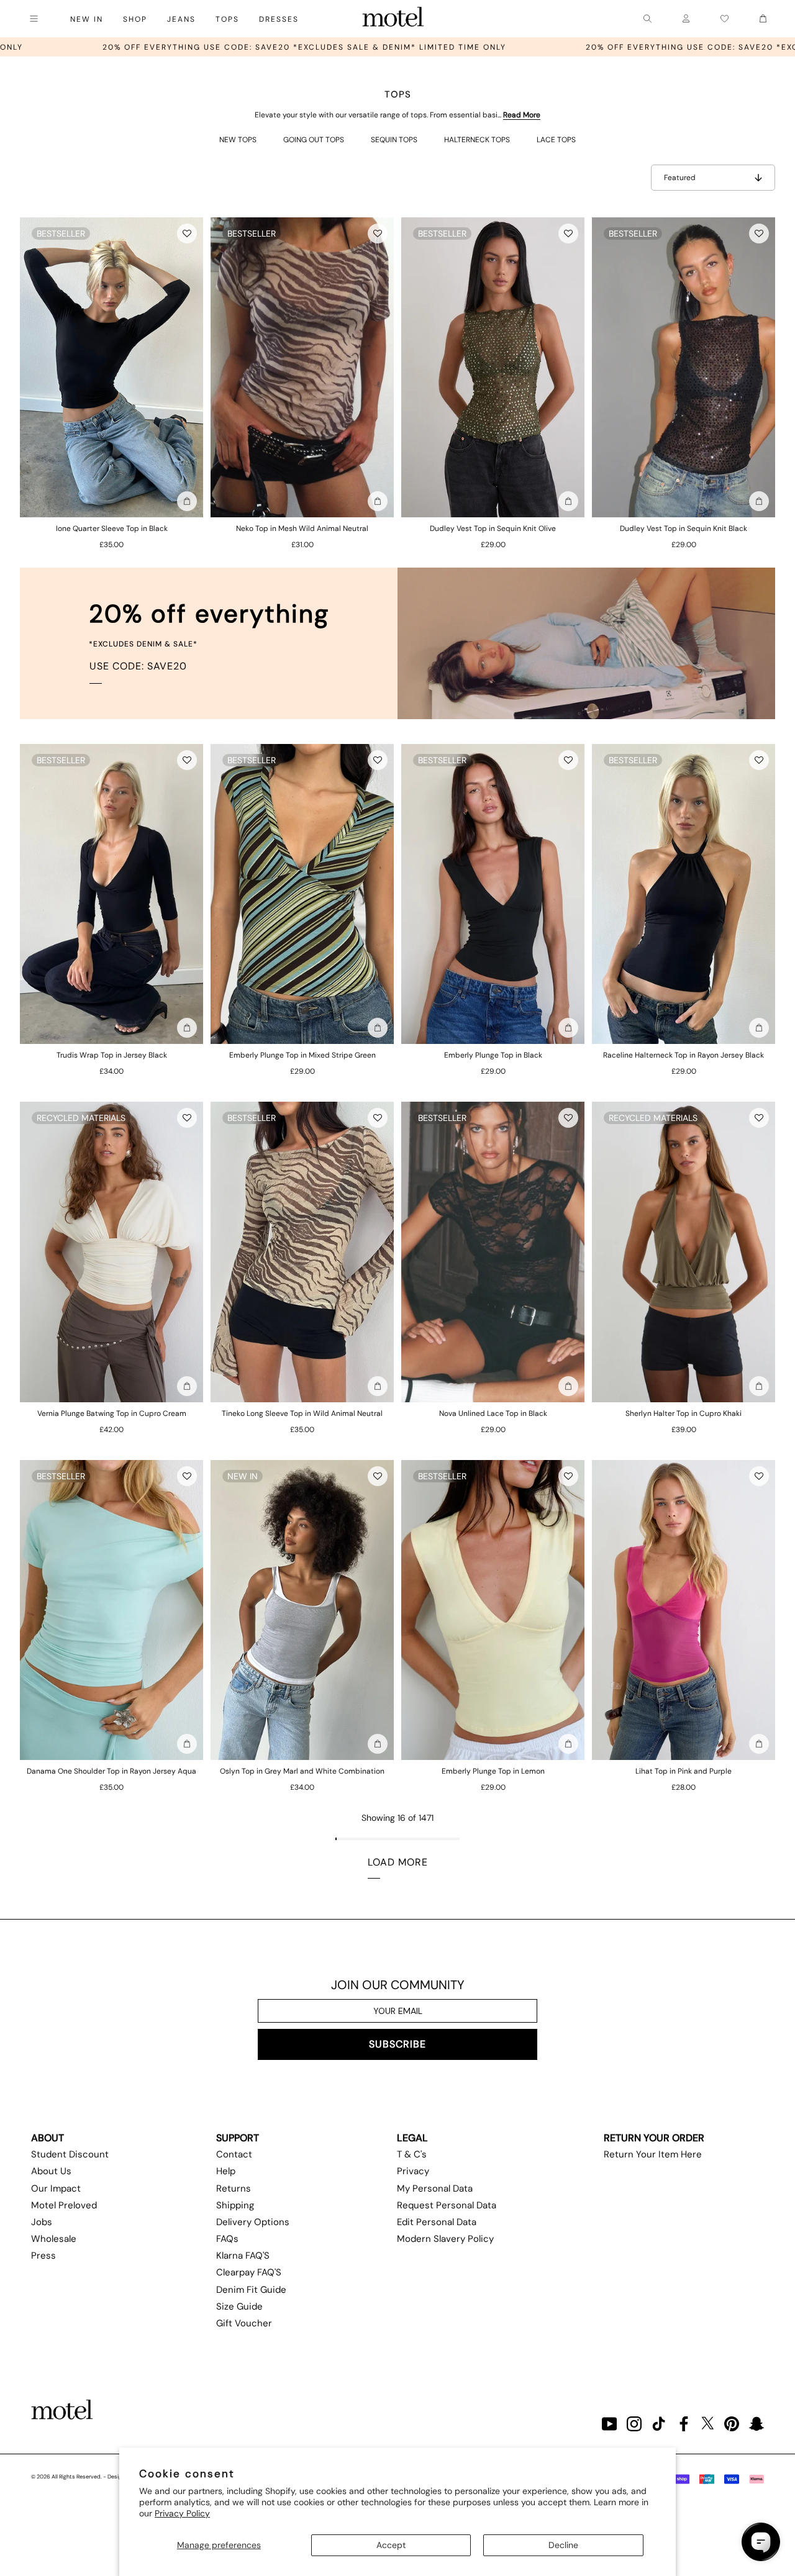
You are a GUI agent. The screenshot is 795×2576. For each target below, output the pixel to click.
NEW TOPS (238, 140)
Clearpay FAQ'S (249, 2272)
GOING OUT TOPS (314, 140)
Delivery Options (253, 2222)
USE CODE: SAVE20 (138, 666)
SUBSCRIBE (397, 2044)
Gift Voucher (244, 2323)
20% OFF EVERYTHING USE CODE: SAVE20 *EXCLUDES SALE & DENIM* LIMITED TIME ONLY (559, 47)
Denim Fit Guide (251, 2290)
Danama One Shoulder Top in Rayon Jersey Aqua (111, 1771)
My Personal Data (435, 2188)
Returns (234, 2188)
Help (226, 2171)
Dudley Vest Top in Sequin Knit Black (684, 528)
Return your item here (653, 2154)
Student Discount (70, 2154)
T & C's (412, 2154)
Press (43, 2256)
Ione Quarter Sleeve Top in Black (112, 528)
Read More (522, 115)
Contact (234, 2154)
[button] (187, 234)
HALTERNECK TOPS (477, 140)
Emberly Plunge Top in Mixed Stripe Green (302, 1055)
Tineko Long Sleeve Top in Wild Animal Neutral (302, 1413)
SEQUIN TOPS (394, 140)
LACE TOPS (556, 140)
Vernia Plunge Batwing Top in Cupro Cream (112, 1413)
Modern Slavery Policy (445, 2239)
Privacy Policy (182, 2513)
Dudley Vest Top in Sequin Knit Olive (493, 528)
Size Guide (239, 2306)
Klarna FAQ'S (243, 2256)
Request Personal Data (447, 2205)
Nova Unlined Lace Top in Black (493, 1413)
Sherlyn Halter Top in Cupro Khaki (684, 1413)
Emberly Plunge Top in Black (493, 1055)
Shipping (235, 2205)
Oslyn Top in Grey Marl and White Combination (302, 1771)
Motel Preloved (64, 2205)
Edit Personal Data (437, 2222)
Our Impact (56, 2188)
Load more (398, 1862)
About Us (51, 2171)
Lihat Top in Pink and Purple (684, 1771)
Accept (391, 2545)
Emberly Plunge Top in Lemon (493, 1771)
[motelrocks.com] (393, 19)
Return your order (654, 2138)
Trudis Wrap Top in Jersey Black (112, 1055)
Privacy (413, 2171)
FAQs (227, 2239)
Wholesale (54, 2239)
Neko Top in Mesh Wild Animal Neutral (302, 528)
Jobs (42, 2222)
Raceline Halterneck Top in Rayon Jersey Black (684, 1055)
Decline (563, 2545)
